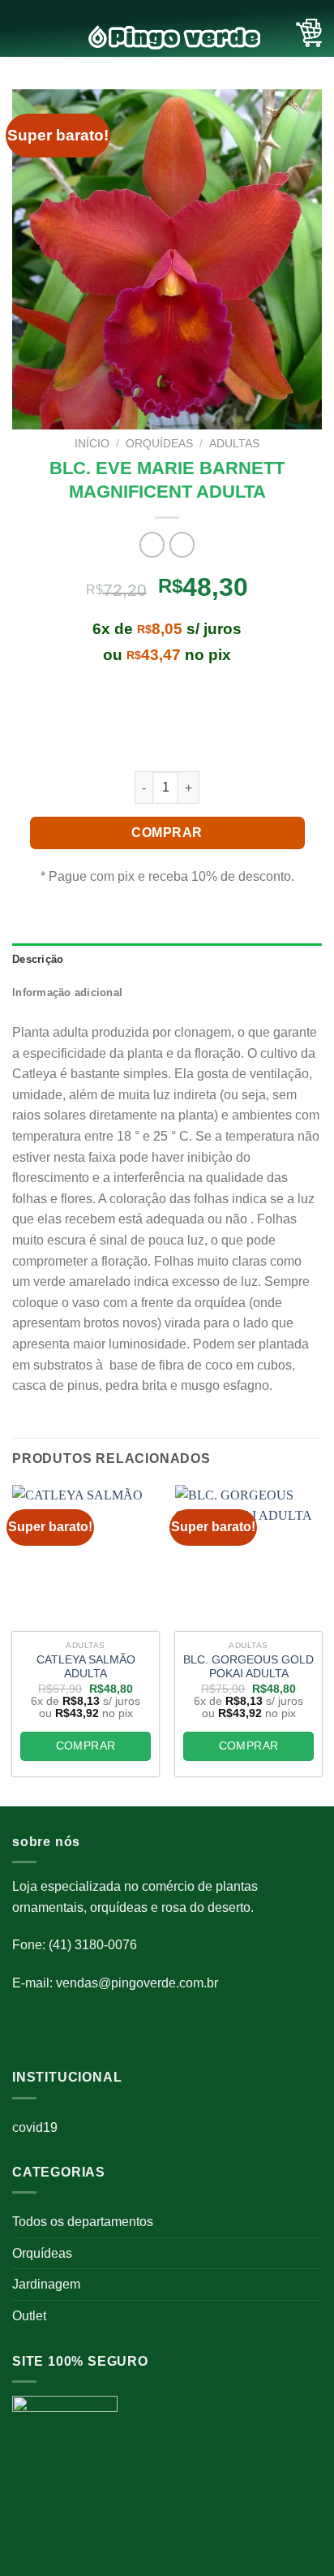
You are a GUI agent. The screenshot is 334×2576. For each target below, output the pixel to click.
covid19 (35, 2127)
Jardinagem (46, 2284)
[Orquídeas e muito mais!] (167, 37)
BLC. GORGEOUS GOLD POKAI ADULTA (248, 1667)
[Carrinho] (309, 33)
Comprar (167, 833)
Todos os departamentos (83, 2222)
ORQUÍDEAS (159, 444)
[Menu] (22, 33)
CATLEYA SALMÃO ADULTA (86, 1667)
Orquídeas (42, 2253)
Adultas (234, 444)
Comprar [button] (86, 1745)
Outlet (29, 2316)
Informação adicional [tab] (67, 992)
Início (92, 444)
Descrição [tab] (38, 959)
